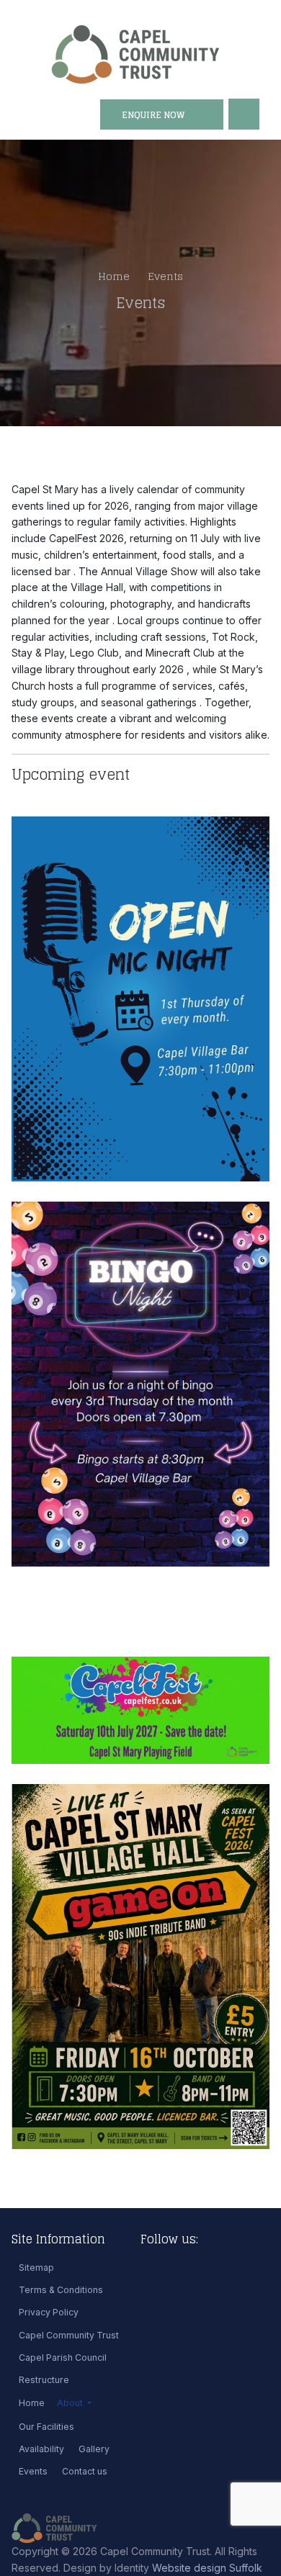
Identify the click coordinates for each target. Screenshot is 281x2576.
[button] (74, 2403)
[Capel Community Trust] (135, 54)
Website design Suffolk (207, 2568)
